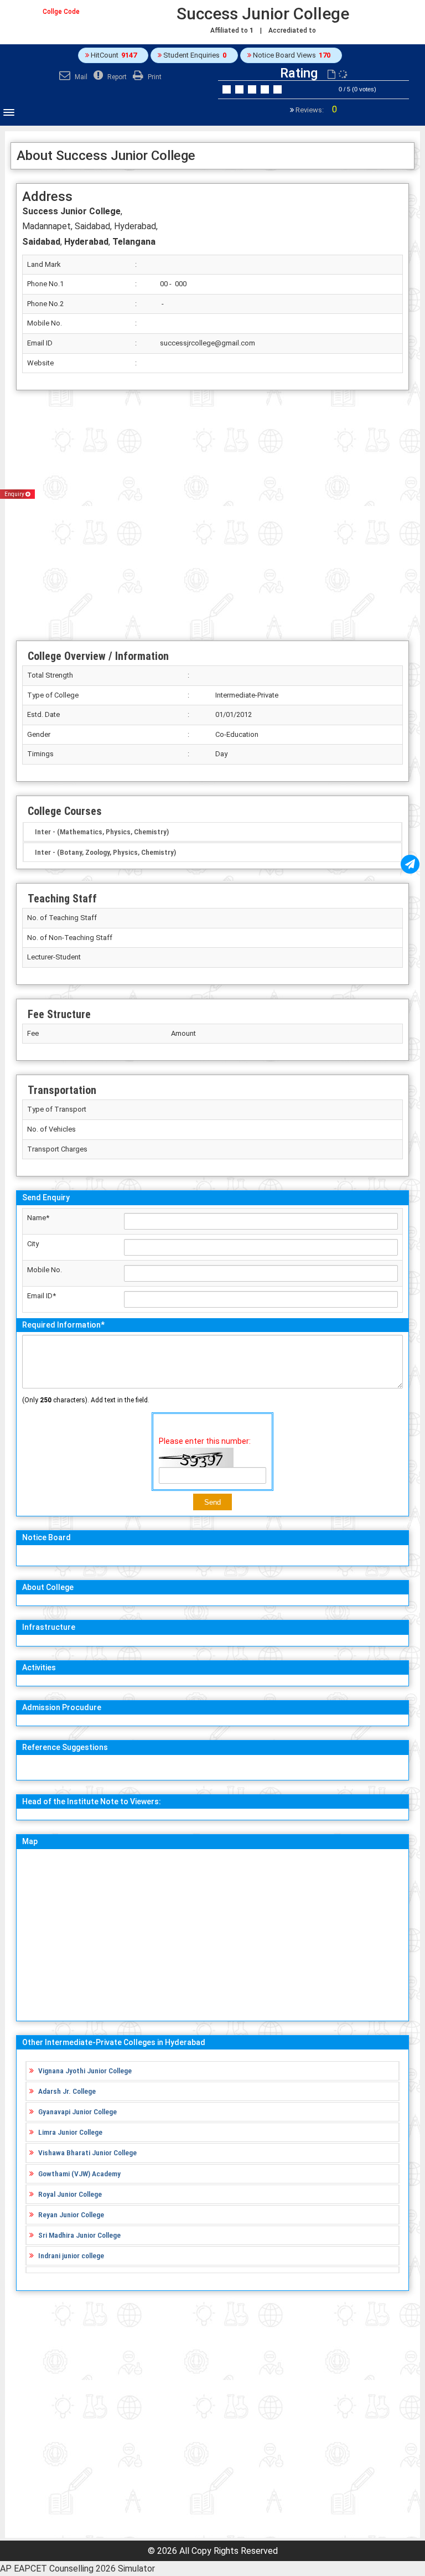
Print (154, 77)
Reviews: (315, 110)
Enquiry (15, 494)
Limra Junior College (70, 2132)
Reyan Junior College (71, 2214)
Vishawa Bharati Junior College (87, 2152)
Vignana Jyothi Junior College (85, 2071)
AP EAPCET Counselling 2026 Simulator (77, 2569)
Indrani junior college (71, 2255)
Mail (80, 77)
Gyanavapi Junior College (77, 2112)
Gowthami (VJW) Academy (79, 2174)
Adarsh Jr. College (67, 2091)
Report (116, 77)
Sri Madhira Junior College (79, 2235)
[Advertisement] (212, 515)
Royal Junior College (70, 2194)
